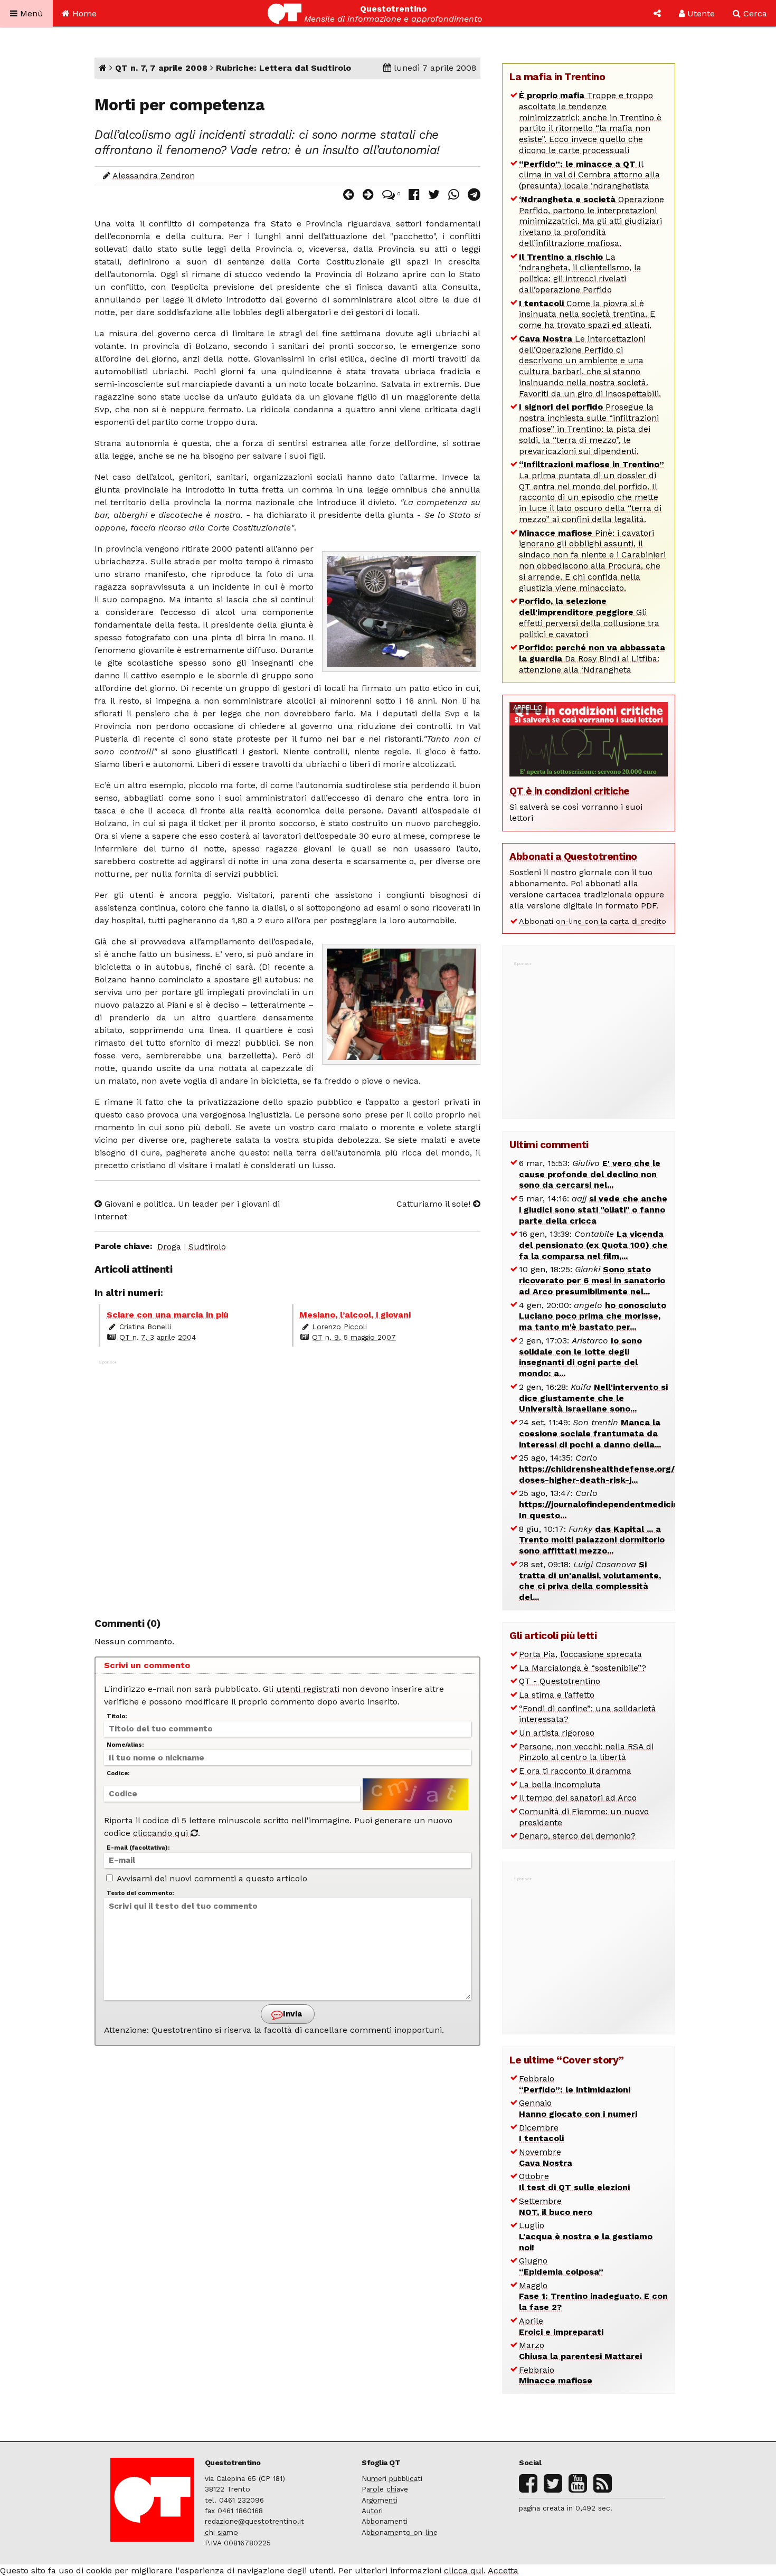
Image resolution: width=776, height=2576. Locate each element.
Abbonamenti (385, 2521)
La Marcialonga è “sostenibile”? (583, 1668)
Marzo (580, 2351)
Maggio (593, 2296)
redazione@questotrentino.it (254, 2521)
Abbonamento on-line (400, 2532)
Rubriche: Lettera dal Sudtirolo (283, 68)
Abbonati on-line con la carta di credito (593, 921)
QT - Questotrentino (560, 1681)
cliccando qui (162, 1833)
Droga (169, 1247)
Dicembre (541, 2133)
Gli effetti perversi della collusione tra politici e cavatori (589, 617)
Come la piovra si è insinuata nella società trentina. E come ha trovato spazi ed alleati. (587, 314)
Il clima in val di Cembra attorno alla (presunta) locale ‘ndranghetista (589, 175)
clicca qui (464, 2570)
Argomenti (380, 2500)
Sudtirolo (207, 1247)
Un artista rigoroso (557, 1733)
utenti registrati (308, 1689)
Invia (291, 2014)
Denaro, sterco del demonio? (577, 1836)
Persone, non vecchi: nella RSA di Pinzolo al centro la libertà (586, 1752)
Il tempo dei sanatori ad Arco (578, 1798)
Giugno (561, 2266)
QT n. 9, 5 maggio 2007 (354, 1337)
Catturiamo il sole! (435, 1204)
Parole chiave (385, 2489)
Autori (372, 2511)
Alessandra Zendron (154, 176)
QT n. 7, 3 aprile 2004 (158, 1337)
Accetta (503, 2570)
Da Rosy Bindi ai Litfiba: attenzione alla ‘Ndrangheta (592, 659)
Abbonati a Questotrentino (573, 856)
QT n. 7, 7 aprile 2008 (161, 68)
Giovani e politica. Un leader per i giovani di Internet (187, 1210)
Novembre (546, 2157)
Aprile (561, 2326)
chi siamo (221, 2532)
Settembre (556, 2206)
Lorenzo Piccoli (339, 1327)
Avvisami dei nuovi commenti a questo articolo (211, 1878)
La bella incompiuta (560, 1784)
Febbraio (575, 2084)
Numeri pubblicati (392, 2478)
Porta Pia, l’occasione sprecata (580, 1654)
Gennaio (578, 2108)
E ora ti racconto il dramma (575, 1771)
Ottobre (574, 2182)
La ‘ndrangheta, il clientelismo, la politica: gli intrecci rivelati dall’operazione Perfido (580, 273)
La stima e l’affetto (557, 1695)
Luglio (586, 2236)
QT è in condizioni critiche (570, 791)
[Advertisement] (287, 1483)
